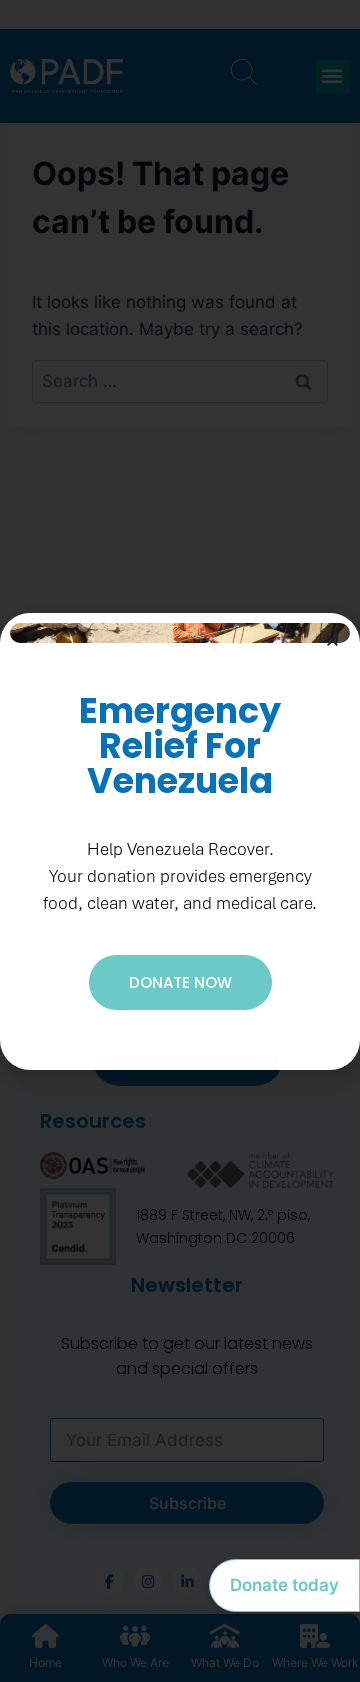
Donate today (284, 1585)
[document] (180, 841)
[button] (332, 640)
